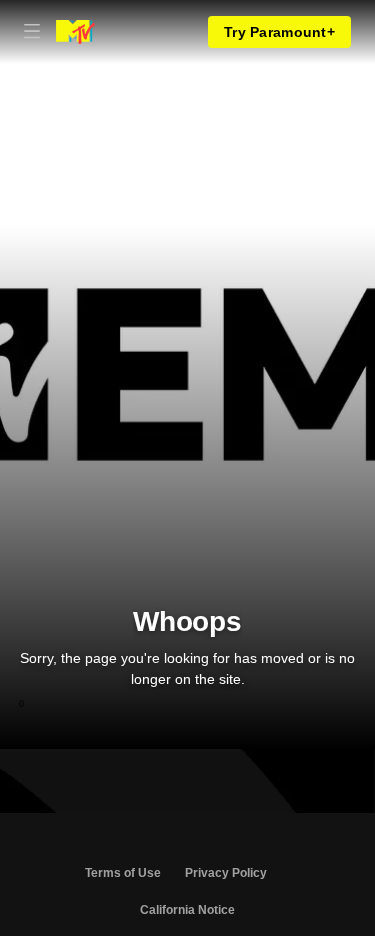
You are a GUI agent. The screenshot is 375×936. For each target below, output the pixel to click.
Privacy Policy (226, 873)
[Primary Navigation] (32, 32)
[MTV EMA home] (75, 32)
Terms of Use (123, 873)
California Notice (187, 910)
